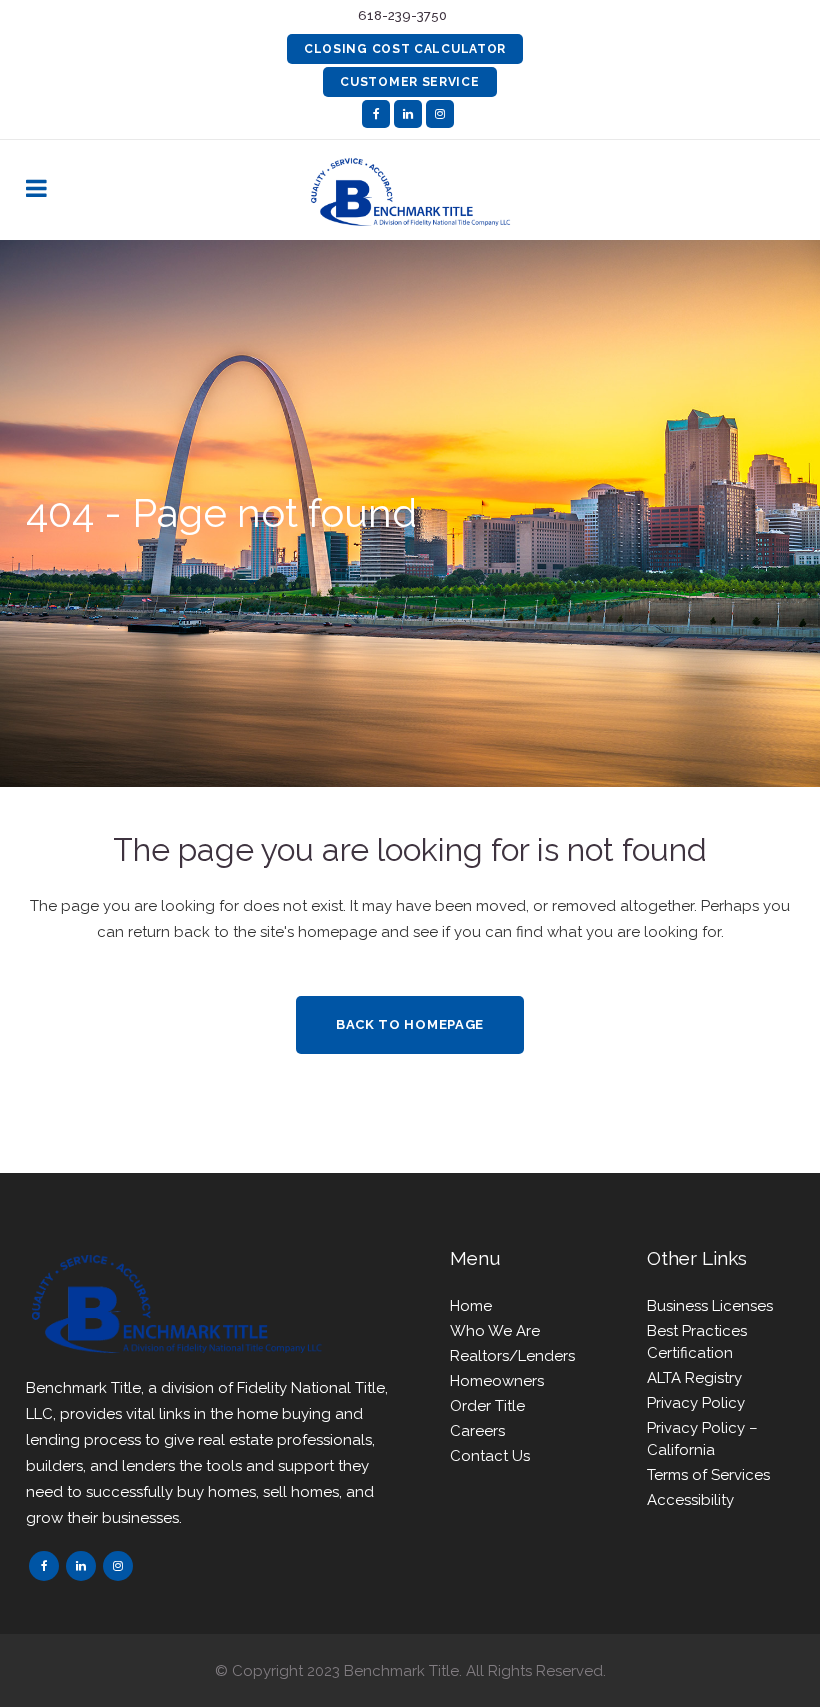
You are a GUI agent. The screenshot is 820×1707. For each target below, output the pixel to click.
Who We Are (495, 1331)
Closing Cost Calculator (405, 49)
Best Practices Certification (697, 1342)
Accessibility (690, 1500)
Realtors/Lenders (512, 1356)
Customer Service (409, 82)
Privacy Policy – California (702, 1439)
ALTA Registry (694, 1378)
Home (471, 1306)
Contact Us (490, 1456)
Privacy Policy (696, 1403)
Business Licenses (710, 1306)
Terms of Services (708, 1475)
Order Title (487, 1406)
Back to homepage (410, 1024)
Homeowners (497, 1381)
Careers (477, 1431)
